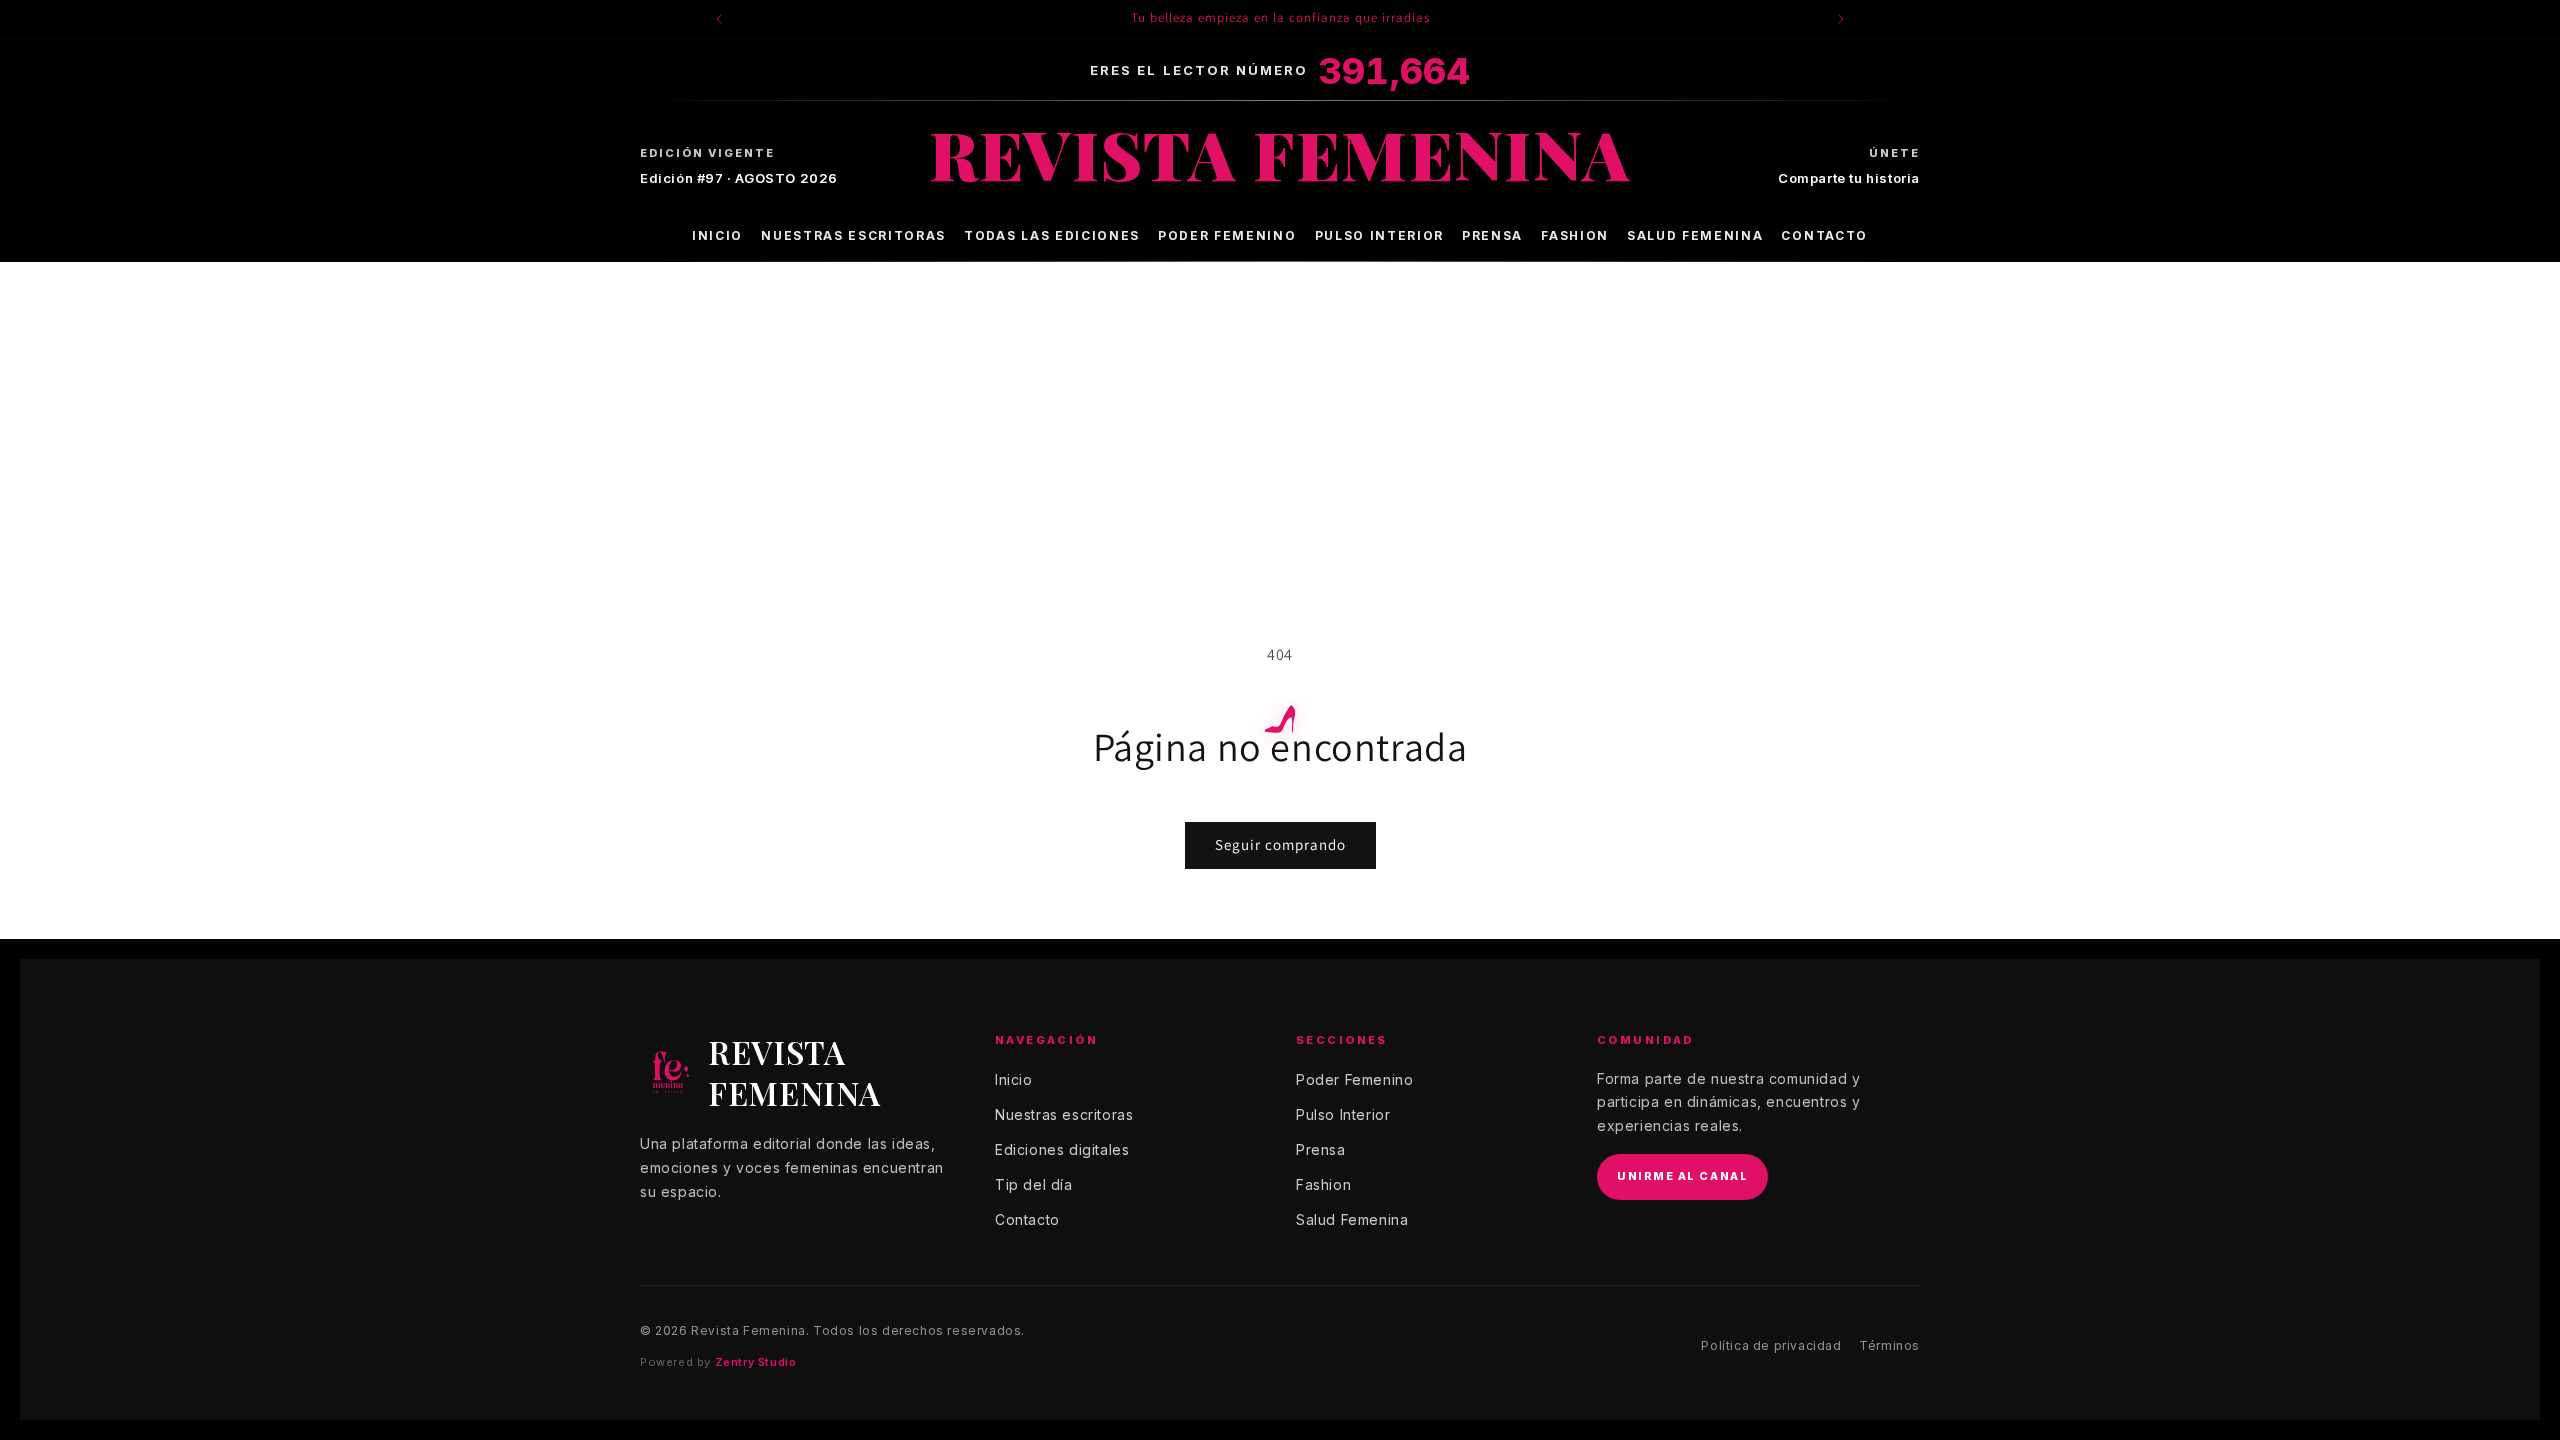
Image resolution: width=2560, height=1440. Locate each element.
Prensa (1492, 235)
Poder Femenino (1227, 235)
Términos (1889, 1345)
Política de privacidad (1771, 1345)
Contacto (1824, 235)
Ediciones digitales (1062, 1149)
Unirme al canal (1682, 1176)
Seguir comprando (1280, 844)
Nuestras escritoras (853, 235)
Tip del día (1034, 1184)
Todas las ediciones (1052, 235)
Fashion (1575, 235)
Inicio (717, 235)
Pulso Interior (1380, 235)
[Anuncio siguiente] (1841, 19)
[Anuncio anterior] (719, 19)
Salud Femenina (1695, 235)
